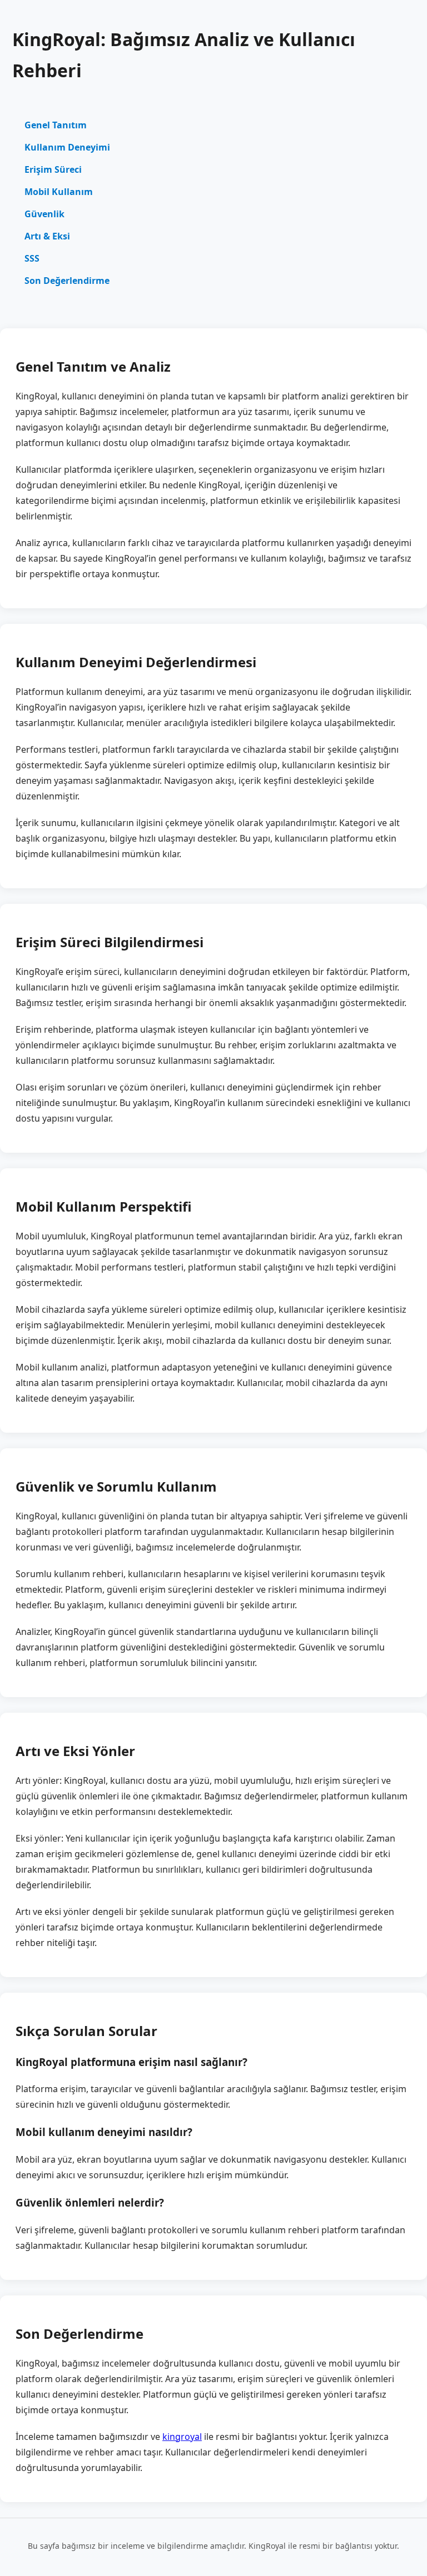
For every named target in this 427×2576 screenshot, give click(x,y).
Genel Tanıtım (56, 125)
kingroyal (182, 2437)
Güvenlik (44, 214)
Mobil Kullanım (59, 192)
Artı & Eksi (47, 236)
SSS (32, 258)
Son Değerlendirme (67, 281)
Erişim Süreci (53, 169)
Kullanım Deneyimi (67, 147)
